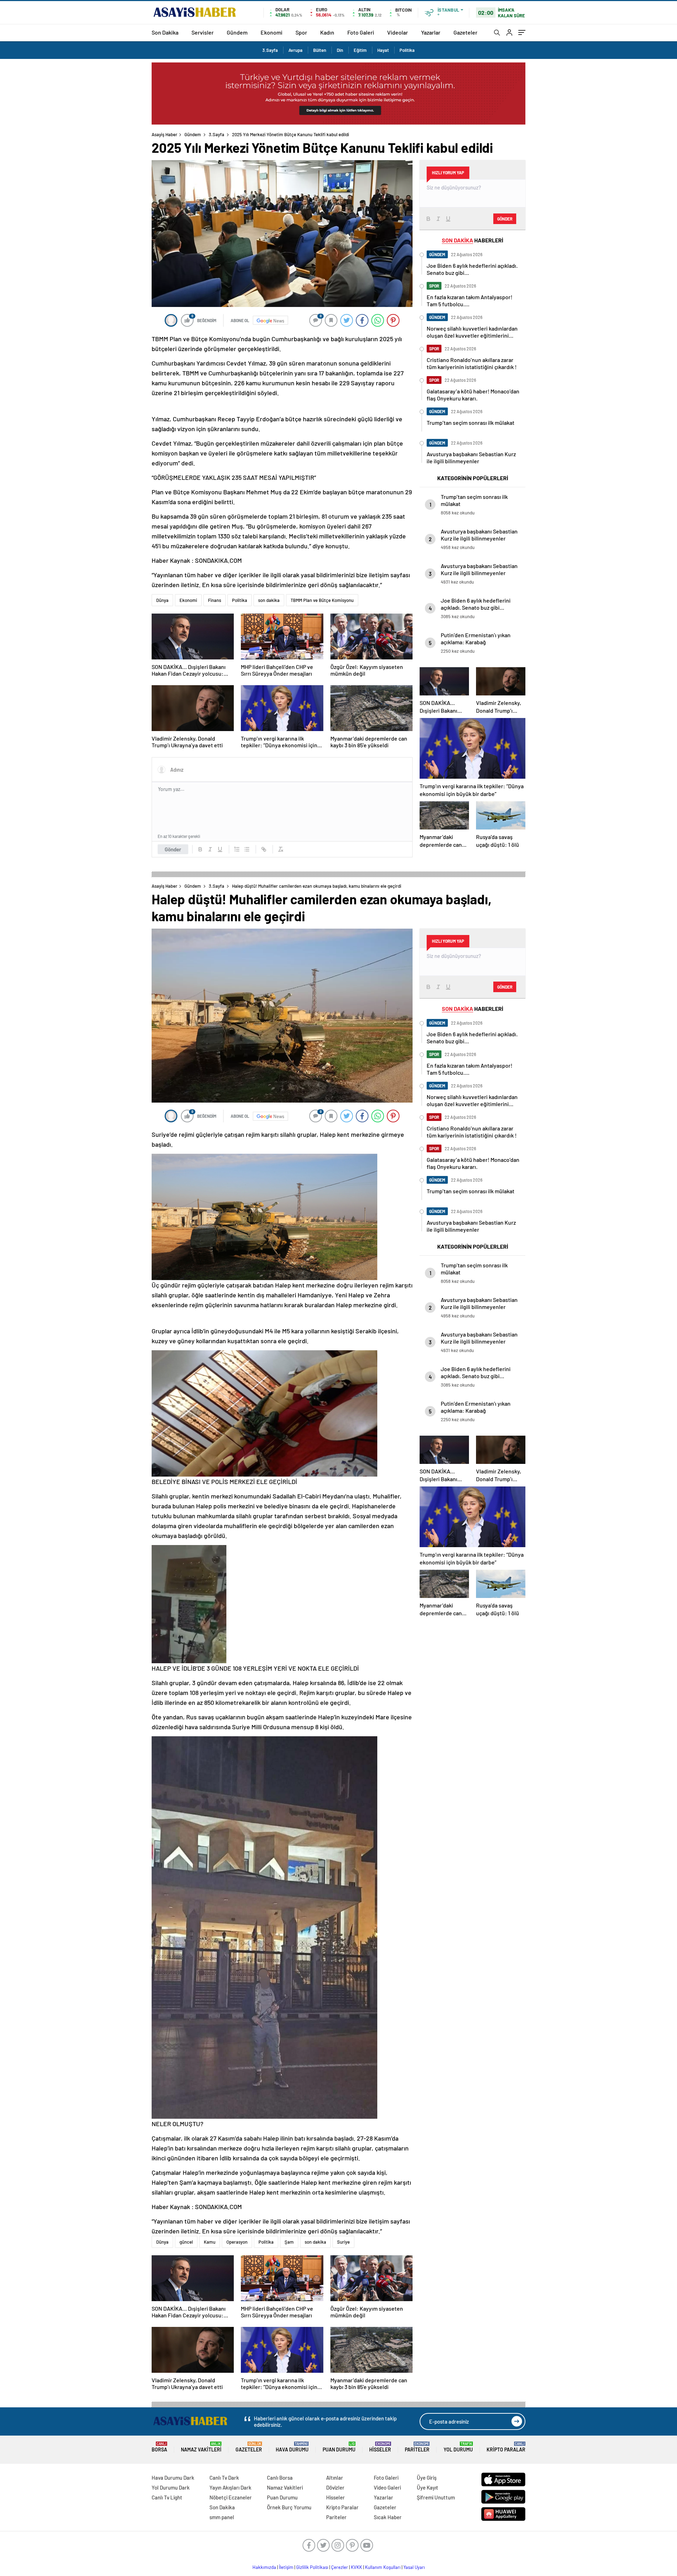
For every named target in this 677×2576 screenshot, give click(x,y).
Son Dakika (165, 32)
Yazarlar (431, 32)
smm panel (222, 2517)
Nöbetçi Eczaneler (231, 2497)
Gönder (173, 849)
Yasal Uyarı (414, 2567)
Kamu (210, 2242)
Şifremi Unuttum (436, 2497)
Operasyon (237, 2242)
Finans (215, 600)
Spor (301, 32)
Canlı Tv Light (167, 2497)
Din (340, 50)
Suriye (343, 2242)
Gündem (237, 32)
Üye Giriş (427, 2478)
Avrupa (295, 50)
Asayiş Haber (164, 134)
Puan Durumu (339, 2447)
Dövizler (335, 2487)
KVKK (356, 2567)
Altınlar (335, 2478)
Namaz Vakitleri (201, 2447)
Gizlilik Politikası (312, 2567)
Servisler (203, 32)
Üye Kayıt (428, 2487)
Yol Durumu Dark (171, 2487)
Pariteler (417, 2447)
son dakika (269, 600)
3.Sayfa (270, 50)
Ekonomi (272, 32)
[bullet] (247, 849)
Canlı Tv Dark (224, 2478)
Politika (407, 50)
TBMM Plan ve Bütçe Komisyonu (322, 600)
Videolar (398, 32)
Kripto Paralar (506, 2447)
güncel (186, 2242)
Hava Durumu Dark (173, 2478)
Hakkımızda (264, 2567)
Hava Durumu (292, 2447)
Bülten (320, 50)
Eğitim (360, 50)
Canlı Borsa (280, 2478)
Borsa (159, 2447)
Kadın (327, 32)
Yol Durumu (458, 2447)
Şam (289, 2242)
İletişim (286, 2567)
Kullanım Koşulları (383, 2567)
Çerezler (340, 2567)
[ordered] (237, 849)
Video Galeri (387, 2487)
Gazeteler (465, 32)
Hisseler (380, 2447)
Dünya (162, 600)
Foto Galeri (361, 32)
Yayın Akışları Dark (230, 2487)
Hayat (383, 50)
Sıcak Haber (388, 2517)
